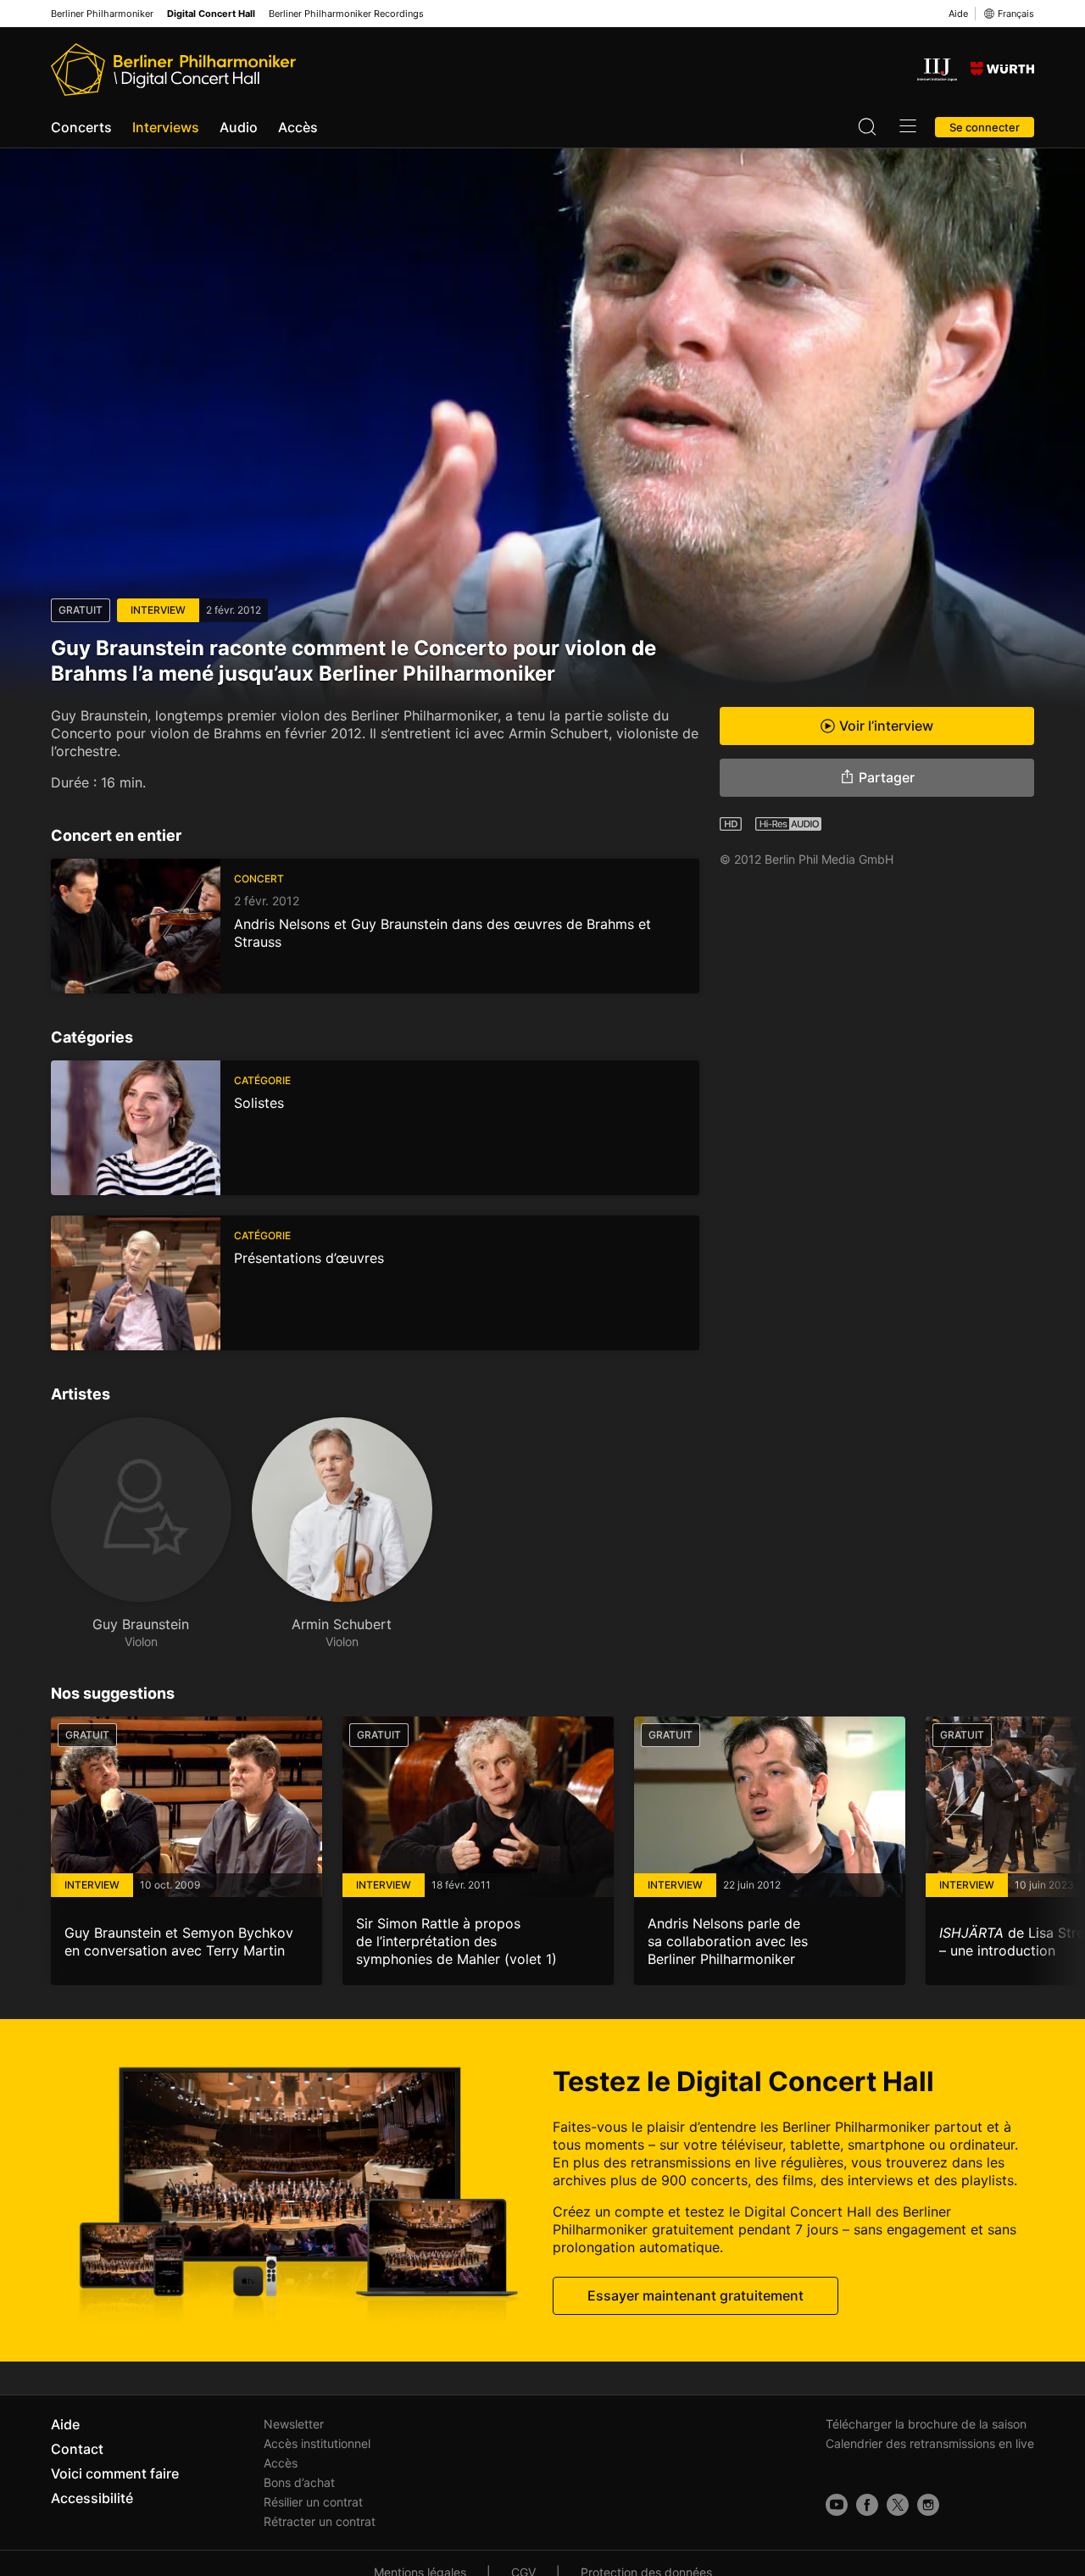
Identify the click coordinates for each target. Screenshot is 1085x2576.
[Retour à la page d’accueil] (173, 70)
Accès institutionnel (317, 2443)
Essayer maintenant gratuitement (696, 2295)
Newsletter (294, 2424)
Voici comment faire (115, 2473)
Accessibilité (92, 2498)
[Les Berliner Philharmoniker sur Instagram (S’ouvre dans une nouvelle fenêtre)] (928, 2505)
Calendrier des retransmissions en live (930, 2443)
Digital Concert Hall (211, 14)
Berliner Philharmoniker (102, 14)
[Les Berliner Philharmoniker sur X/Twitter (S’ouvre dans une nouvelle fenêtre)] (898, 2505)
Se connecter (985, 127)
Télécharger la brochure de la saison (926, 2424)
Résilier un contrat (313, 2502)
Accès (298, 127)
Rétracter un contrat (320, 2521)
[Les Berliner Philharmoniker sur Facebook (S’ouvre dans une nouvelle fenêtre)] (867, 2505)
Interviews (166, 127)
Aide (958, 14)
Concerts (81, 127)
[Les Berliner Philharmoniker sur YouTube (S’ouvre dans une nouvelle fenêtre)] (837, 2505)
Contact (77, 2449)
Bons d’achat (299, 2482)
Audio (239, 127)
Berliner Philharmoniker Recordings (346, 14)
